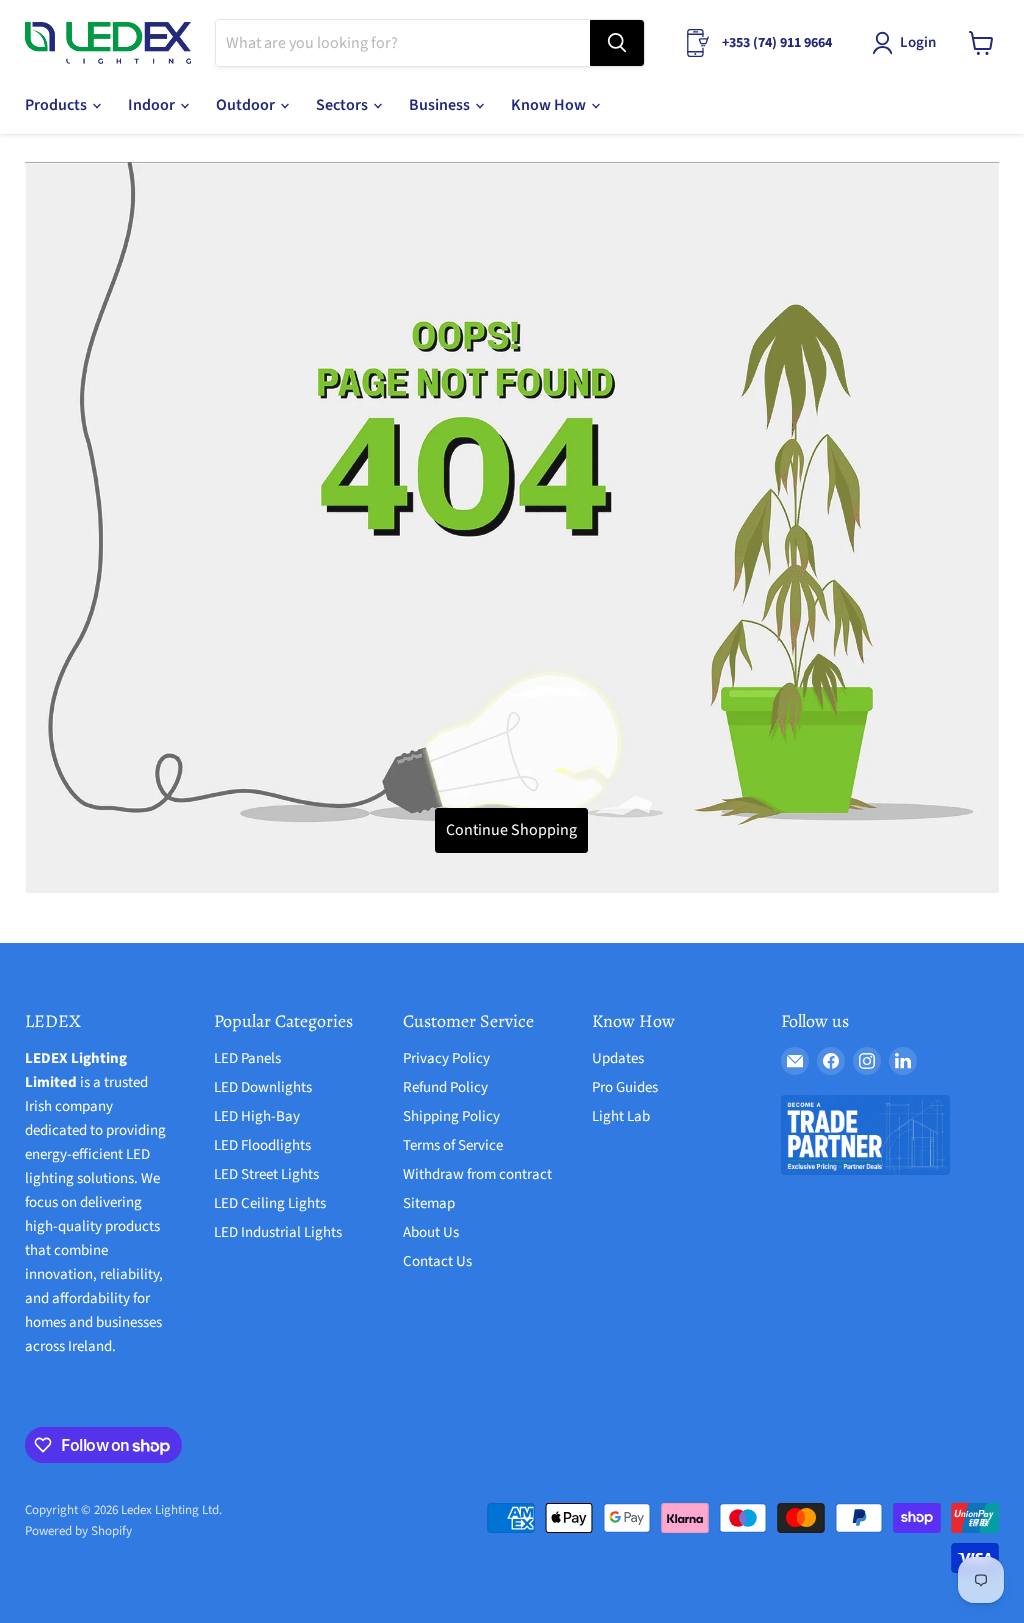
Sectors (343, 105)
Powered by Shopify (78, 1531)
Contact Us (437, 1261)
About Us (431, 1232)
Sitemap (429, 1203)
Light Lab (621, 1116)
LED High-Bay (257, 1116)
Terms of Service (453, 1145)
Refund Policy (445, 1087)
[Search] (617, 43)
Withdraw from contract (477, 1174)
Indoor (153, 105)
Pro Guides (625, 1087)
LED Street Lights (266, 1174)
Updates (618, 1058)
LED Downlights (263, 1087)
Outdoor (247, 105)
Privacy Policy (446, 1058)
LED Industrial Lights (278, 1232)
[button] (908, 43)
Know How (550, 105)
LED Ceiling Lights (270, 1203)
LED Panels (247, 1058)
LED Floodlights (262, 1145)
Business (441, 105)
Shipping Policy (451, 1116)
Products (57, 105)
